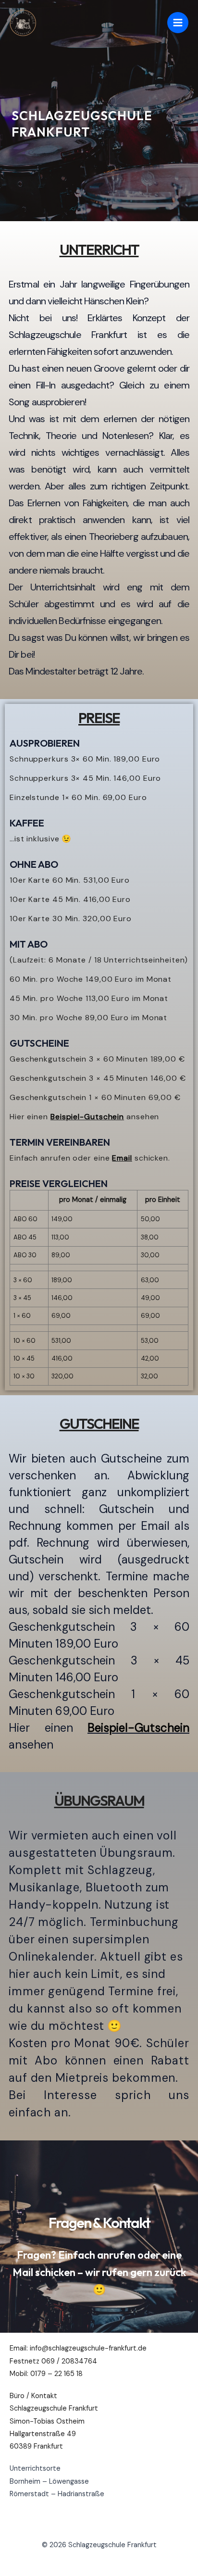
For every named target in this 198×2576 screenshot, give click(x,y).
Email (122, 1158)
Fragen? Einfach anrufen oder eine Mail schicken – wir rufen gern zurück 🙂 (99, 2272)
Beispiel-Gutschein (87, 1117)
